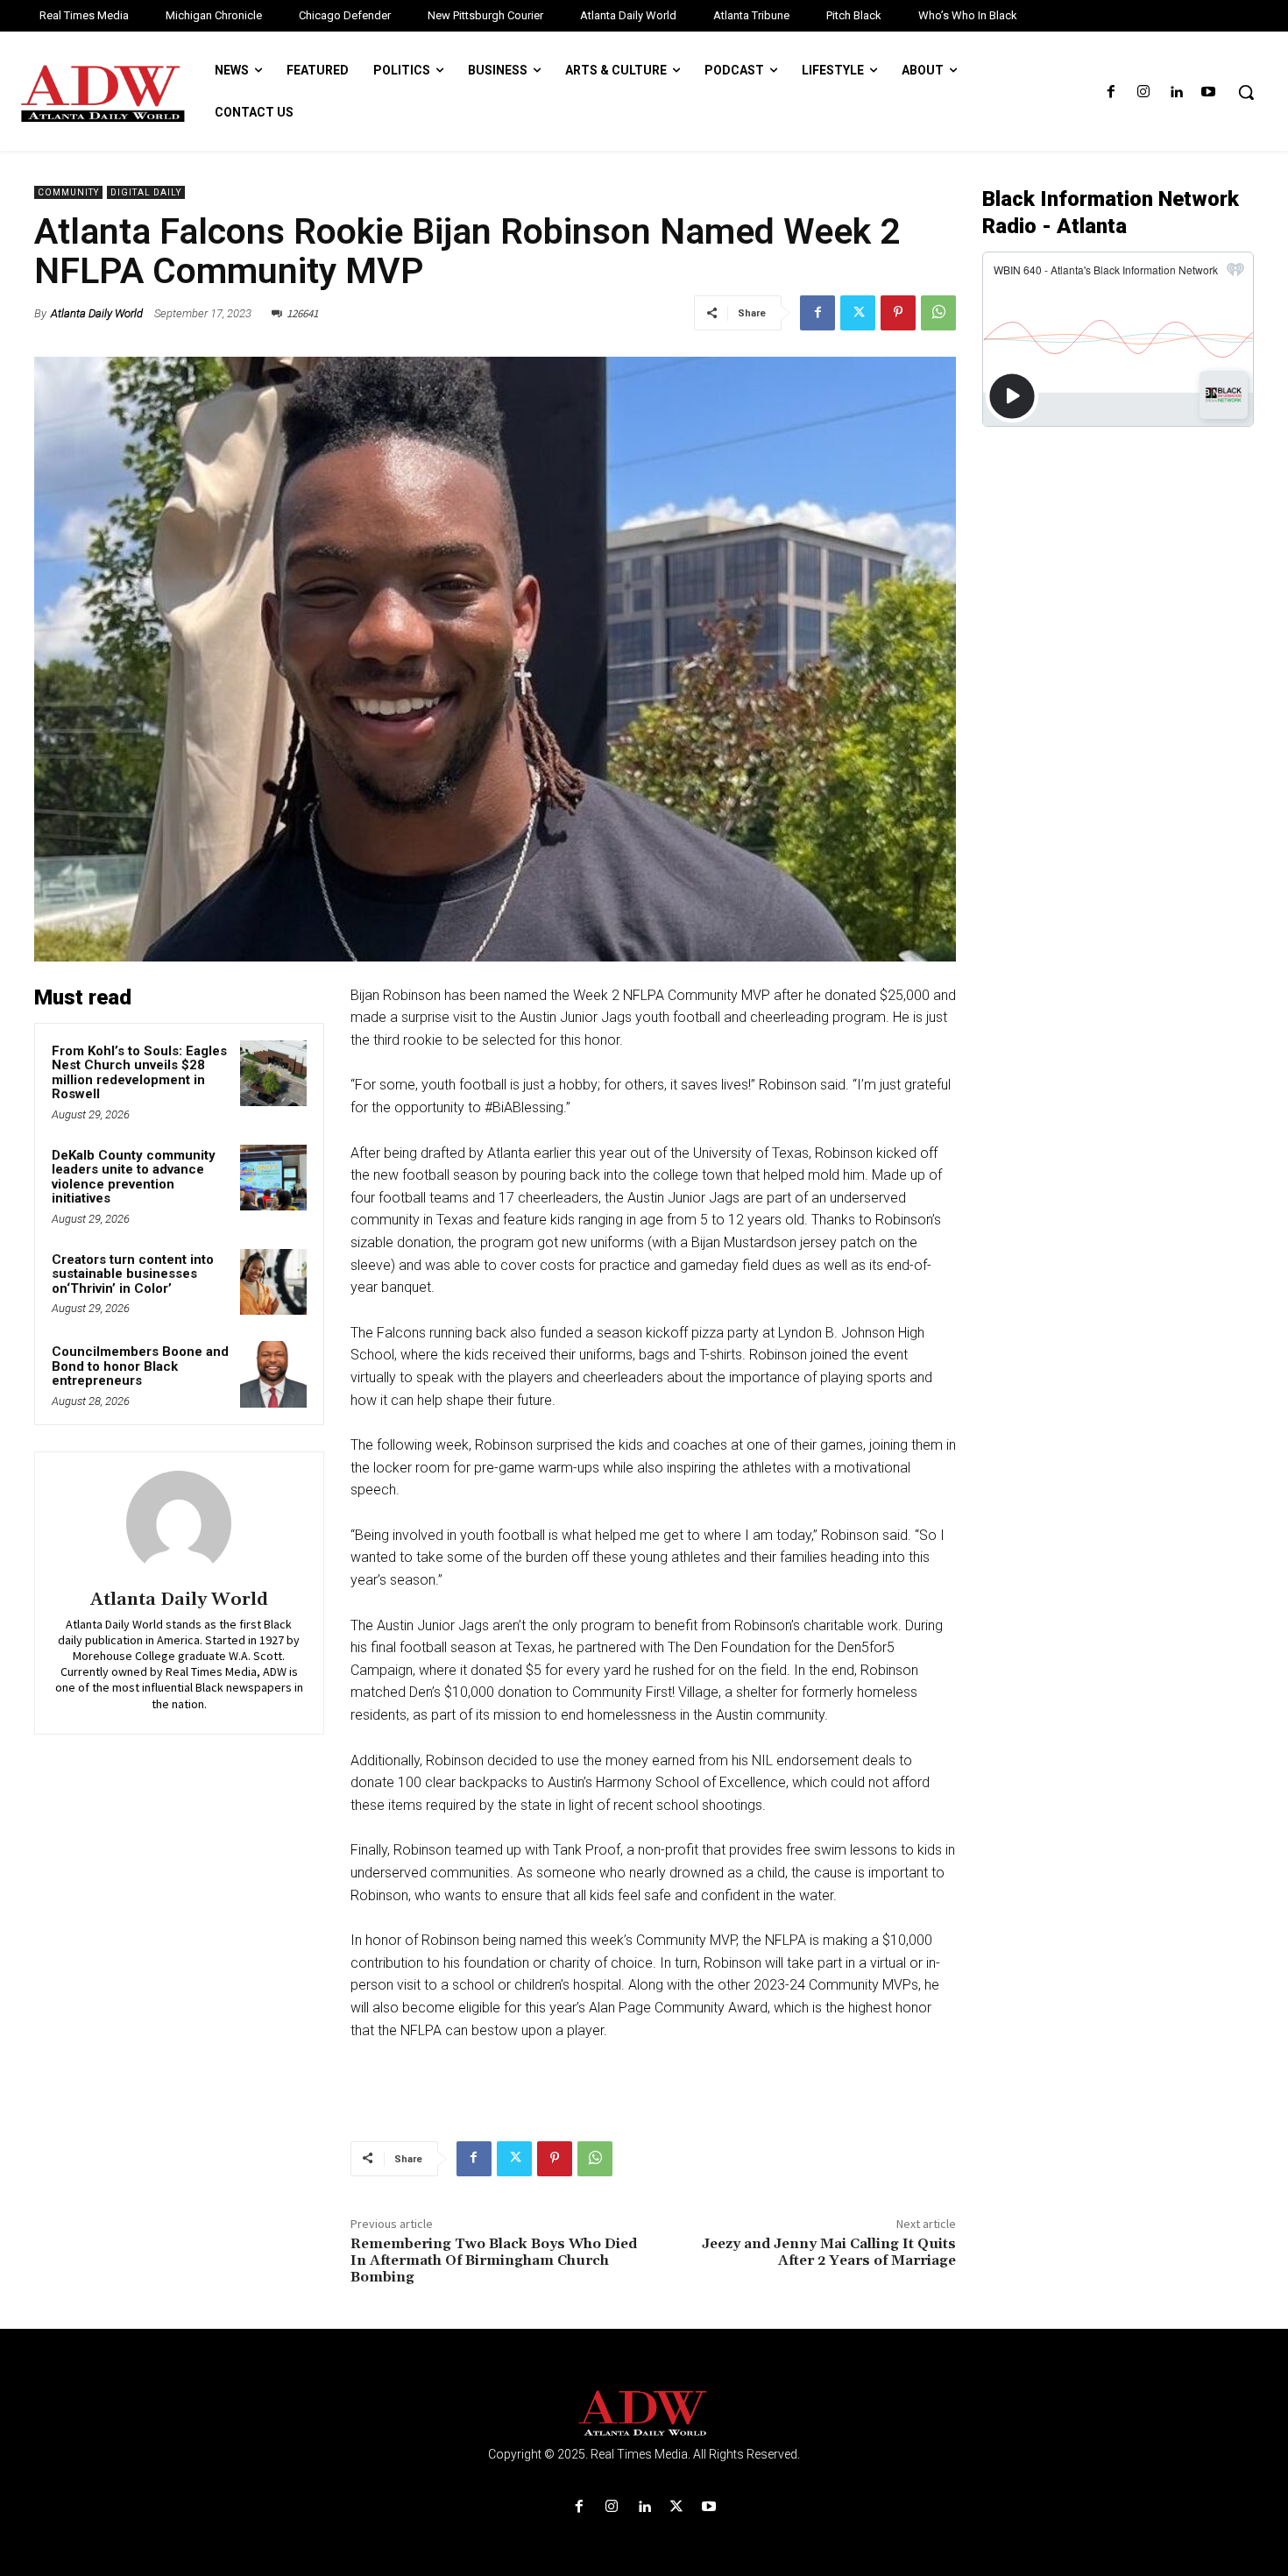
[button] (1246, 92)
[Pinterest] (898, 313)
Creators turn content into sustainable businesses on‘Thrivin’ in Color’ (133, 1274)
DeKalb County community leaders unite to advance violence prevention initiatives (134, 1177)
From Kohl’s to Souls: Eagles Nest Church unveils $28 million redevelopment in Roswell (139, 1073)
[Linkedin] (1176, 92)
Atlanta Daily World (97, 313)
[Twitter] (858, 313)
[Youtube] (1209, 92)
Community (68, 192)
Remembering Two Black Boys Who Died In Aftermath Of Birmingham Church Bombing (494, 2260)
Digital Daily (146, 192)
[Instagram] (1143, 92)
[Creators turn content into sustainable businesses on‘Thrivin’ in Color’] (273, 1282)
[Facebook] (1111, 92)
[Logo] (644, 2413)
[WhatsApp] (938, 313)
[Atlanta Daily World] (179, 1523)
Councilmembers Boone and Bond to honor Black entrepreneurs (140, 1366)
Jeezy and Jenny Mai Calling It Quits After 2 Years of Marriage (829, 2252)
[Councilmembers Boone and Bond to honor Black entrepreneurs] (273, 1374)
